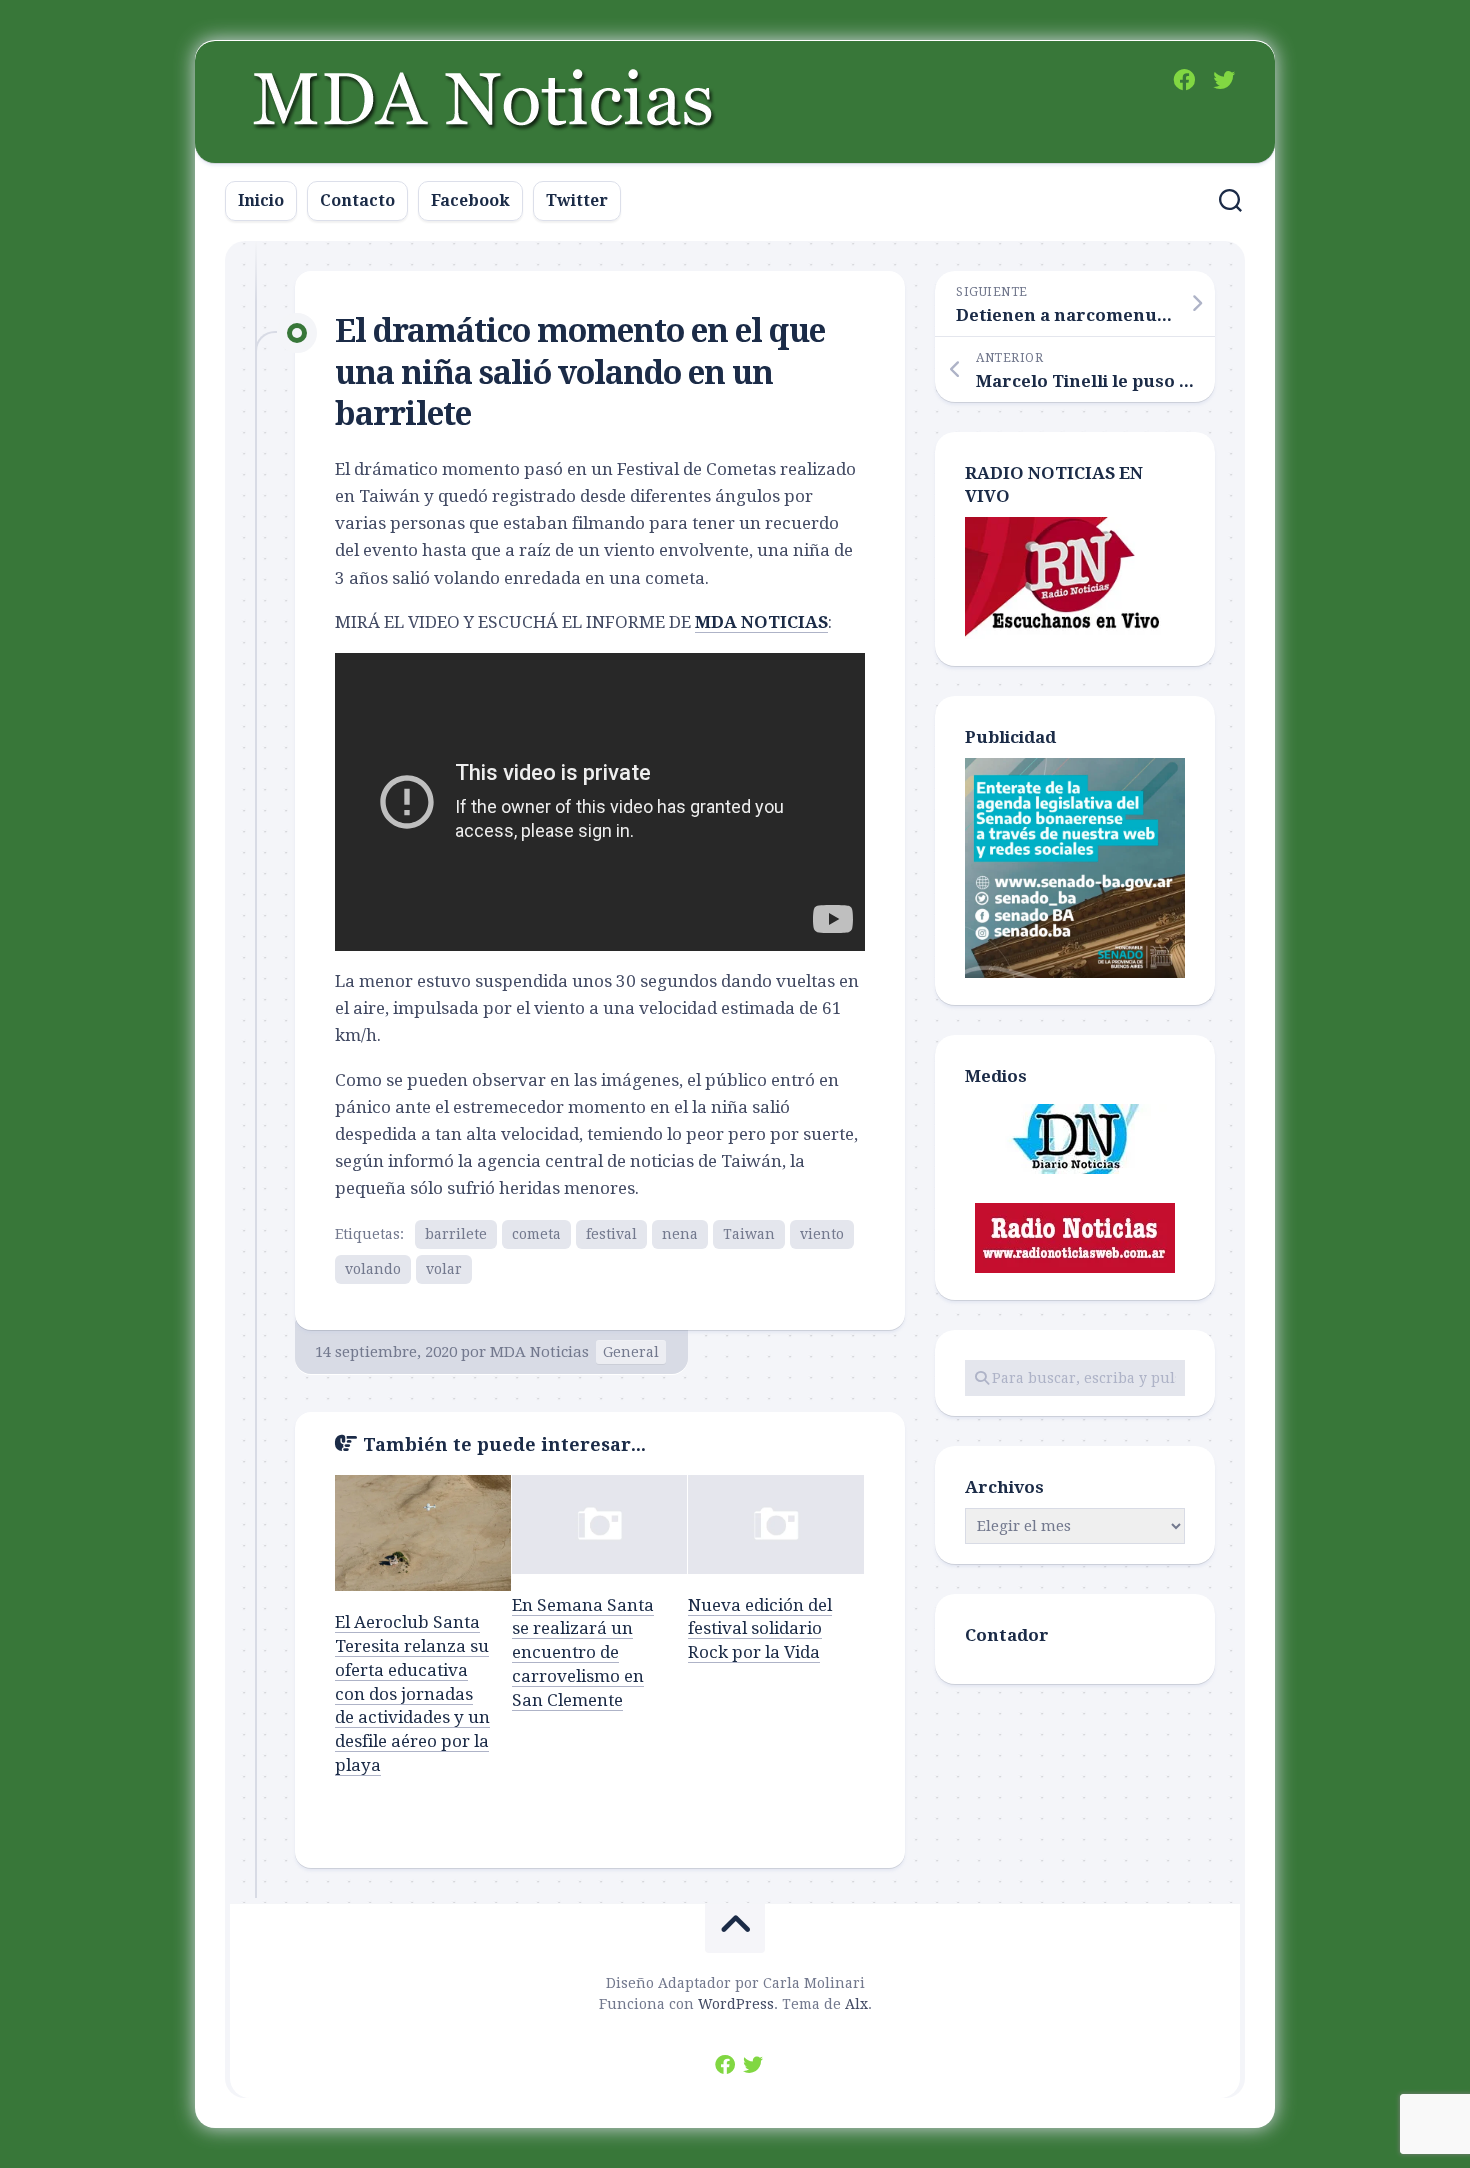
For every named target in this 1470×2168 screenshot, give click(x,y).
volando (373, 1269)
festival (611, 1234)
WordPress (736, 2004)
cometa (536, 1234)
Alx (856, 2004)
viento (822, 1234)
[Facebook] (1184, 80)
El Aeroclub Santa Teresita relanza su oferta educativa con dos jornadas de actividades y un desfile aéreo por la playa (412, 1693)
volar (444, 1269)
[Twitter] (1224, 80)
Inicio (261, 200)
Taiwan (749, 1234)
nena (680, 1234)
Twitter (577, 200)
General (631, 1352)
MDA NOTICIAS (761, 622)
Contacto (357, 200)
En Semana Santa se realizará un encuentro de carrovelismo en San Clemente (583, 1652)
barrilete (456, 1234)
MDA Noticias (539, 1352)
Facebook (470, 200)
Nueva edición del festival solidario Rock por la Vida (760, 1629)
